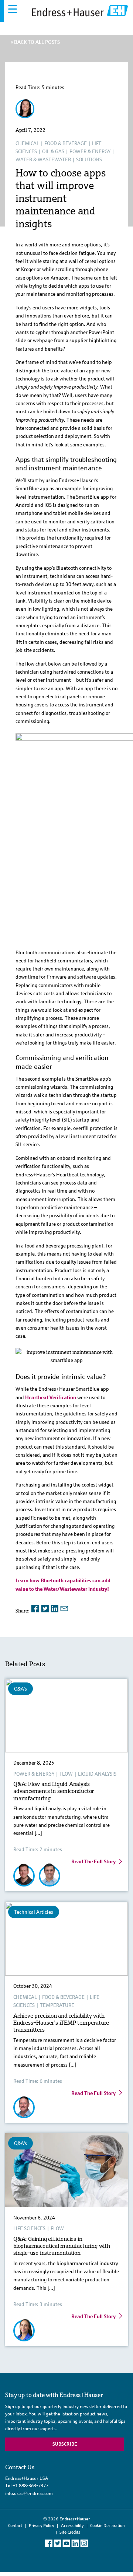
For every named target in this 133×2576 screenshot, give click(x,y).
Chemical (27, 143)
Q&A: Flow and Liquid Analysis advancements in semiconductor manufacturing (54, 1791)
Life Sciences (29, 2228)
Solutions (89, 159)
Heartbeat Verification (51, 1397)
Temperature (57, 2005)
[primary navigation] (13, 9)
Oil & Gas (53, 151)
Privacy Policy (41, 2526)
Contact (15, 2526)
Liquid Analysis (97, 1774)
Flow (66, 1774)
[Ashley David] (25, 115)
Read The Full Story (93, 1861)
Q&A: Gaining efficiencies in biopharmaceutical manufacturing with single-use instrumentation (62, 2246)
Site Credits (70, 2532)
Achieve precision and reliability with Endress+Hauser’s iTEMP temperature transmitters (61, 2023)
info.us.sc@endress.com (29, 2493)
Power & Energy (90, 151)
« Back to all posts (35, 42)
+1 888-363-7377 (30, 2486)
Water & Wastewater (43, 159)
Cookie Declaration (108, 2526)
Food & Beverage (66, 143)
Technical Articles (34, 1912)
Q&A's (21, 1689)
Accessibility (72, 2526)
